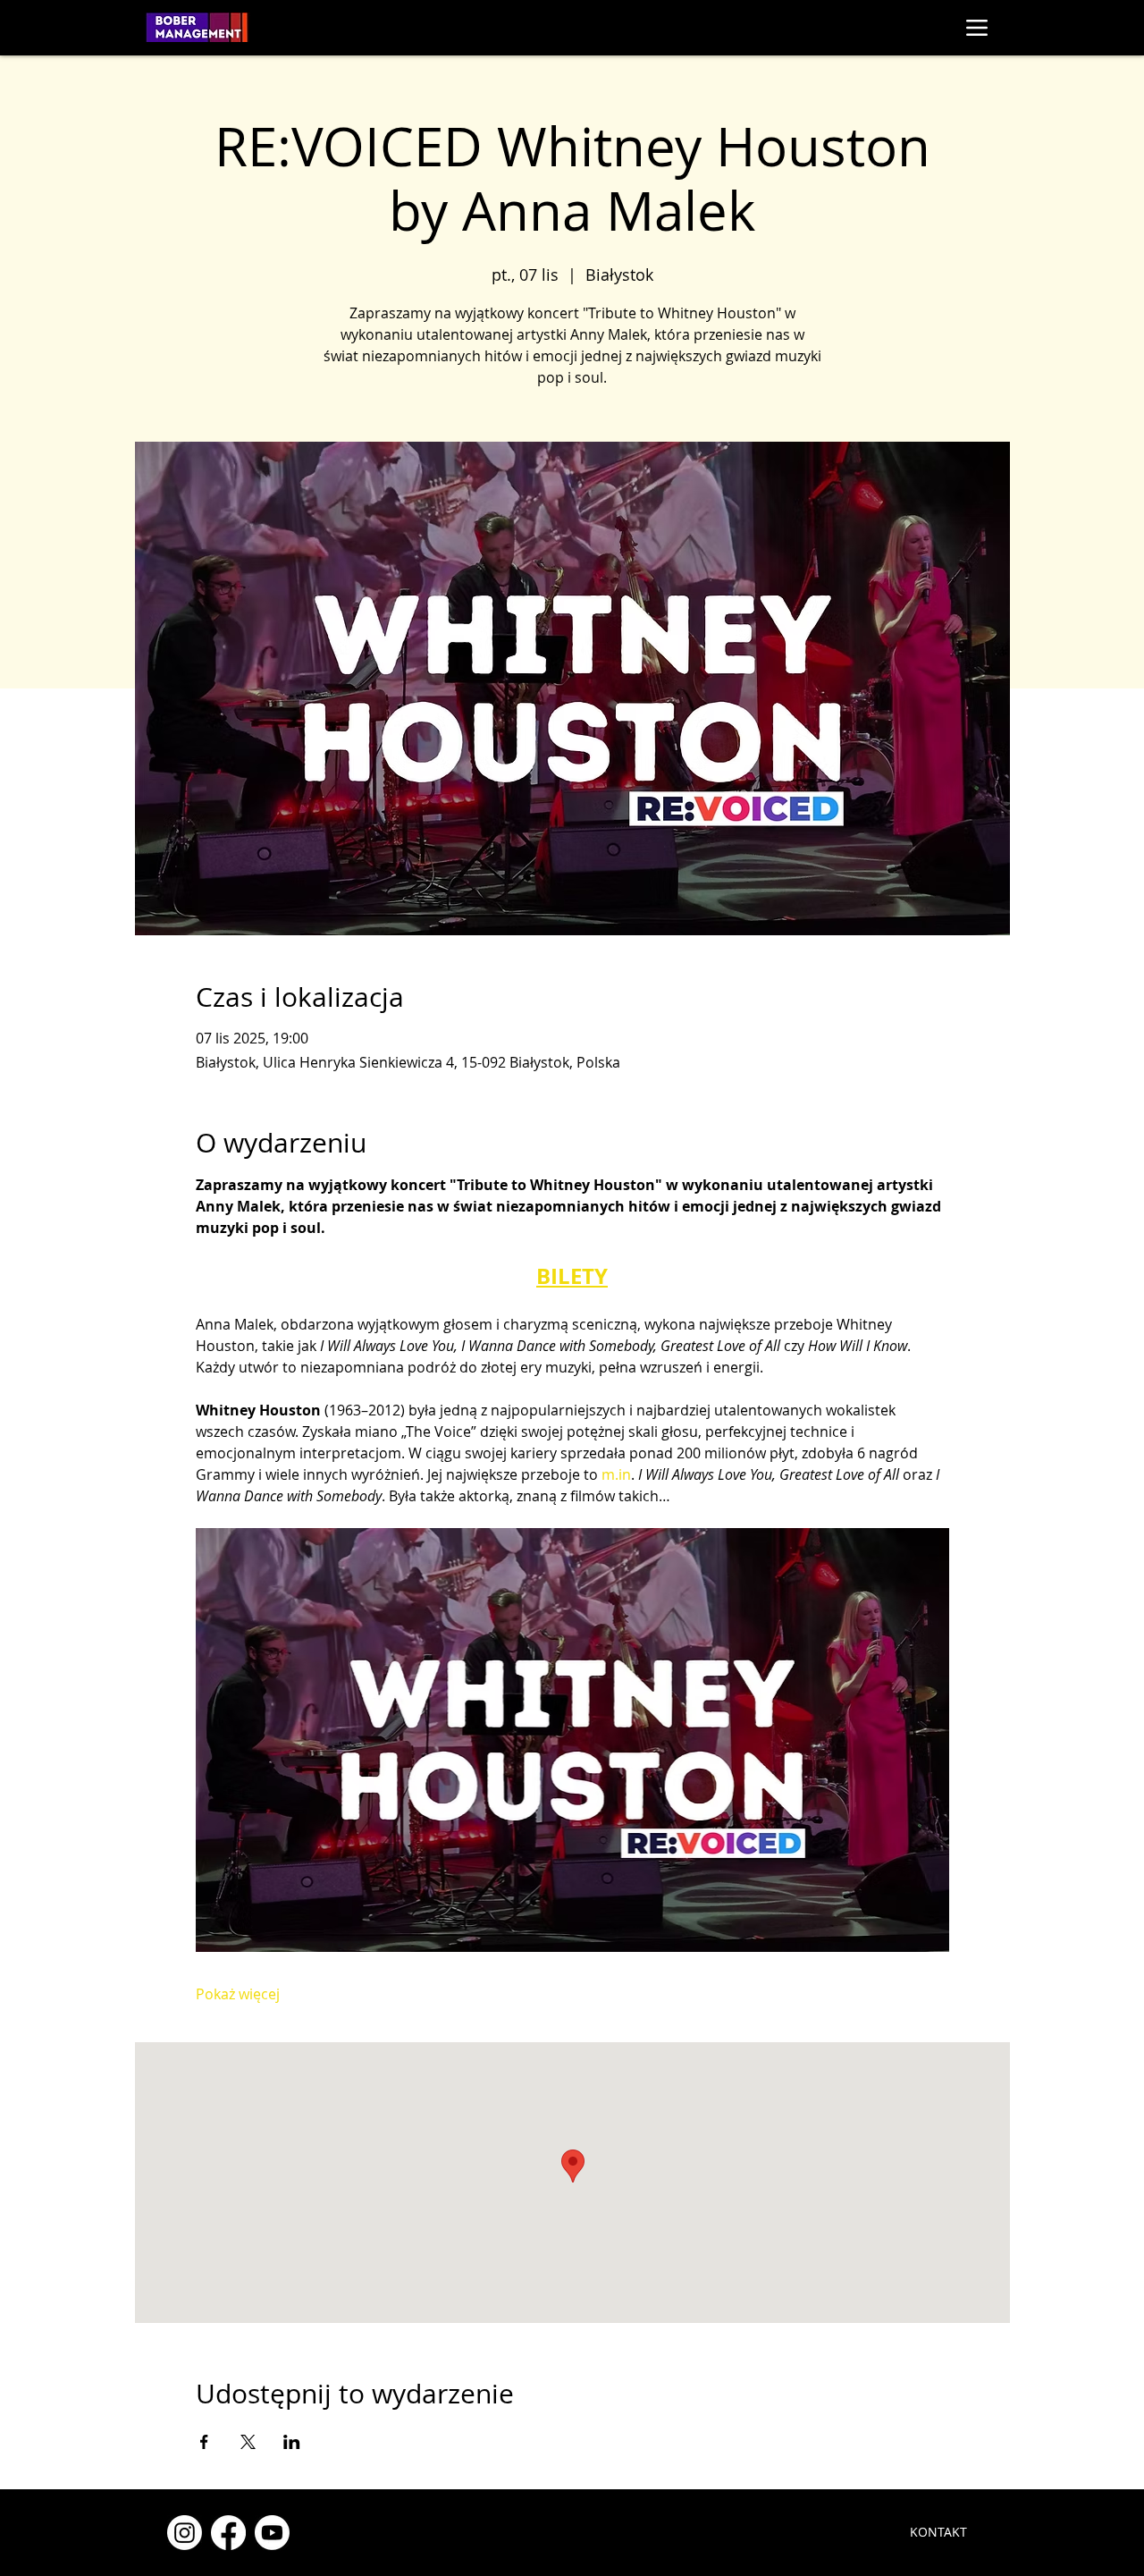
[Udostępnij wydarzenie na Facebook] (204, 2442)
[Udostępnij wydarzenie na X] (248, 2442)
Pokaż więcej (238, 1994)
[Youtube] (272, 2533)
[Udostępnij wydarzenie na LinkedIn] (292, 2442)
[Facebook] (228, 2533)
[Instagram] (185, 2533)
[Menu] (976, 27)
